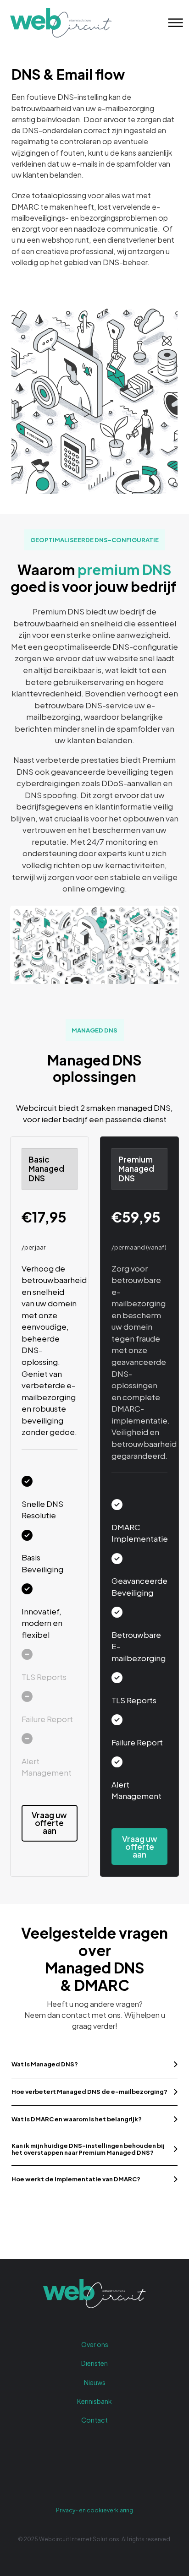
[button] (94, 2064)
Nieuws (95, 2382)
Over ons (95, 2344)
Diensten (94, 2363)
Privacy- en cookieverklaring (94, 2510)
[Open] (173, 23)
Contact (94, 2420)
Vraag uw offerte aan (49, 1823)
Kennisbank (94, 2401)
